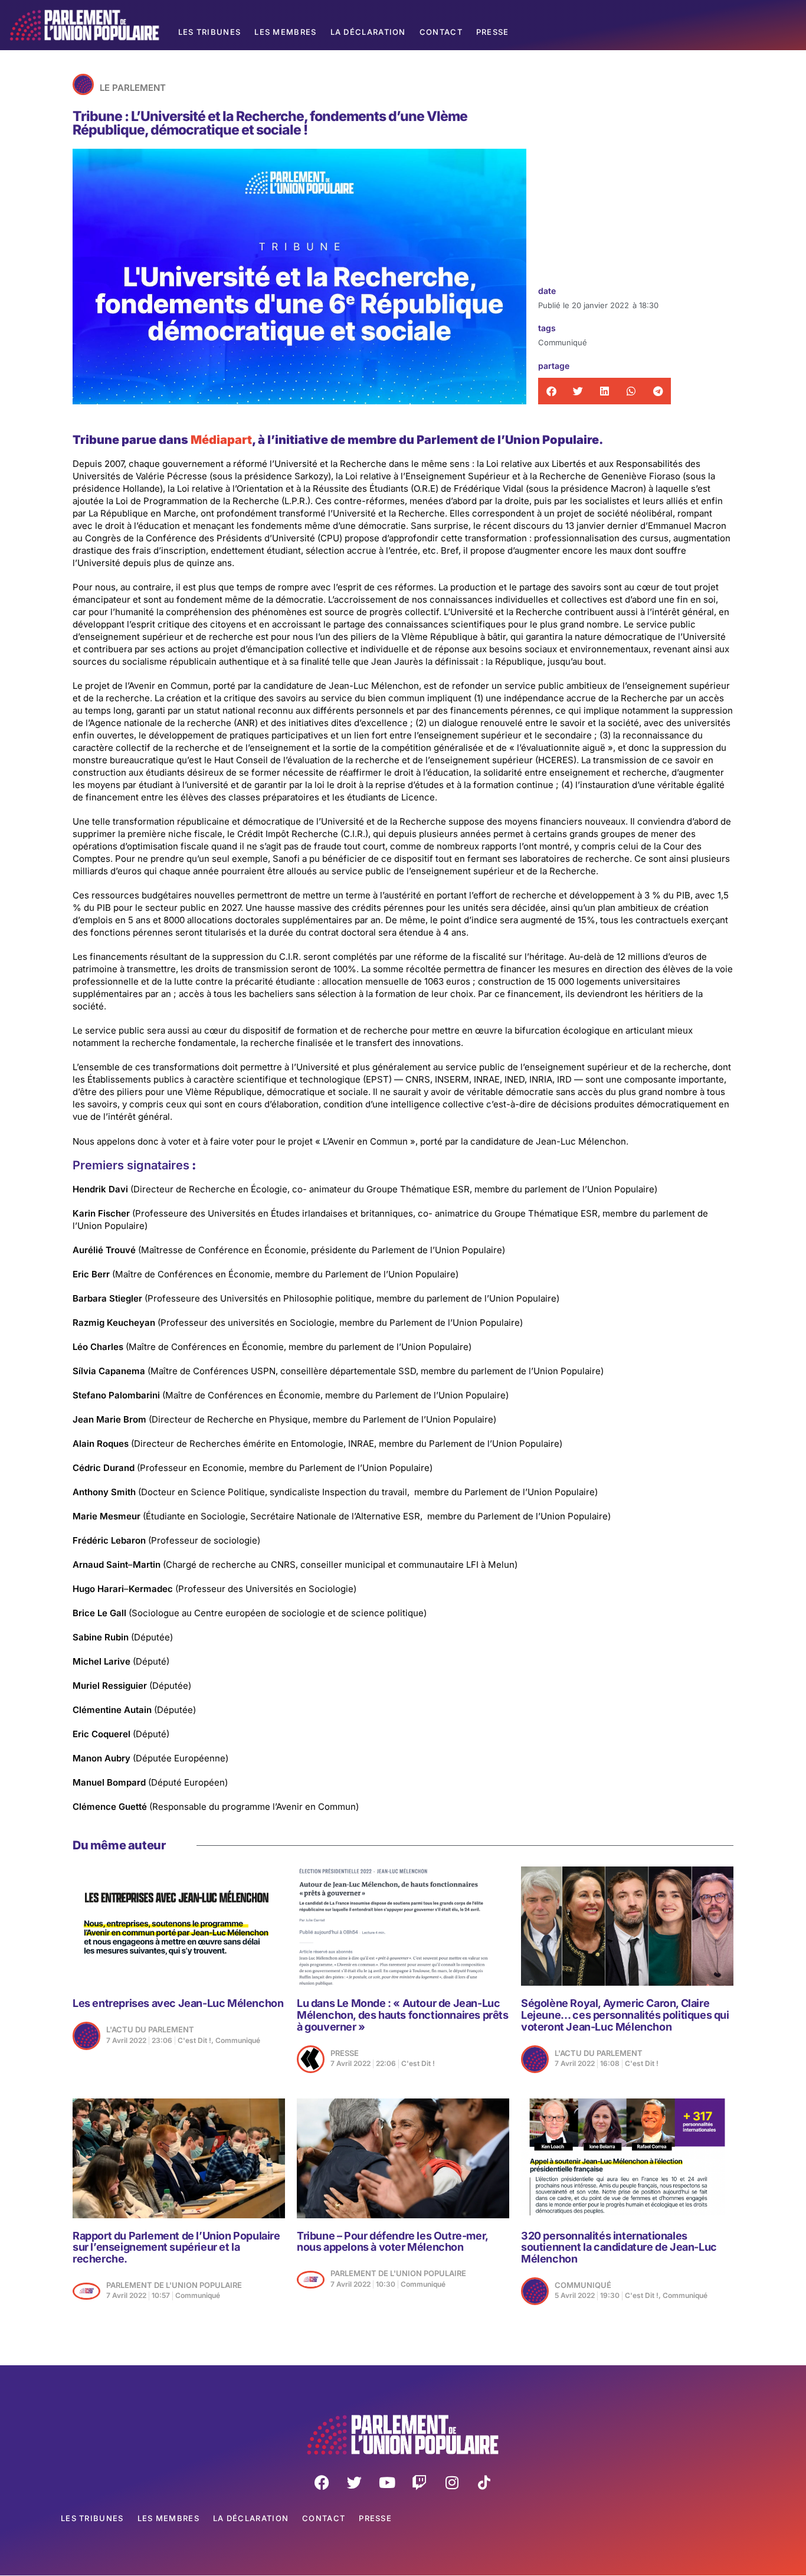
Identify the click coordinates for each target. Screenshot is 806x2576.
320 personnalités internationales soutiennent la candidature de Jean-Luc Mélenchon (619, 2248)
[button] (551, 391)
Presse (493, 32)
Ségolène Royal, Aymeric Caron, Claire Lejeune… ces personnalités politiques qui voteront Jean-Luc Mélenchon (625, 2015)
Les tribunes (210, 32)
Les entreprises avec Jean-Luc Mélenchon (178, 2003)
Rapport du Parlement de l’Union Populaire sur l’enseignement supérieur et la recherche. (176, 2248)
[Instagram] (452, 2482)
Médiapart (221, 440)
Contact (441, 32)
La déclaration (368, 32)
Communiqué (563, 342)
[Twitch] (420, 2482)
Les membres (285, 32)
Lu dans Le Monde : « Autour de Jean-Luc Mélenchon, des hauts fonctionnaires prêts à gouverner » (403, 2015)
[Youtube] (387, 2482)
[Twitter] (355, 2482)
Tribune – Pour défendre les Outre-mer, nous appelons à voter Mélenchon (392, 2242)
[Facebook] (322, 2482)
